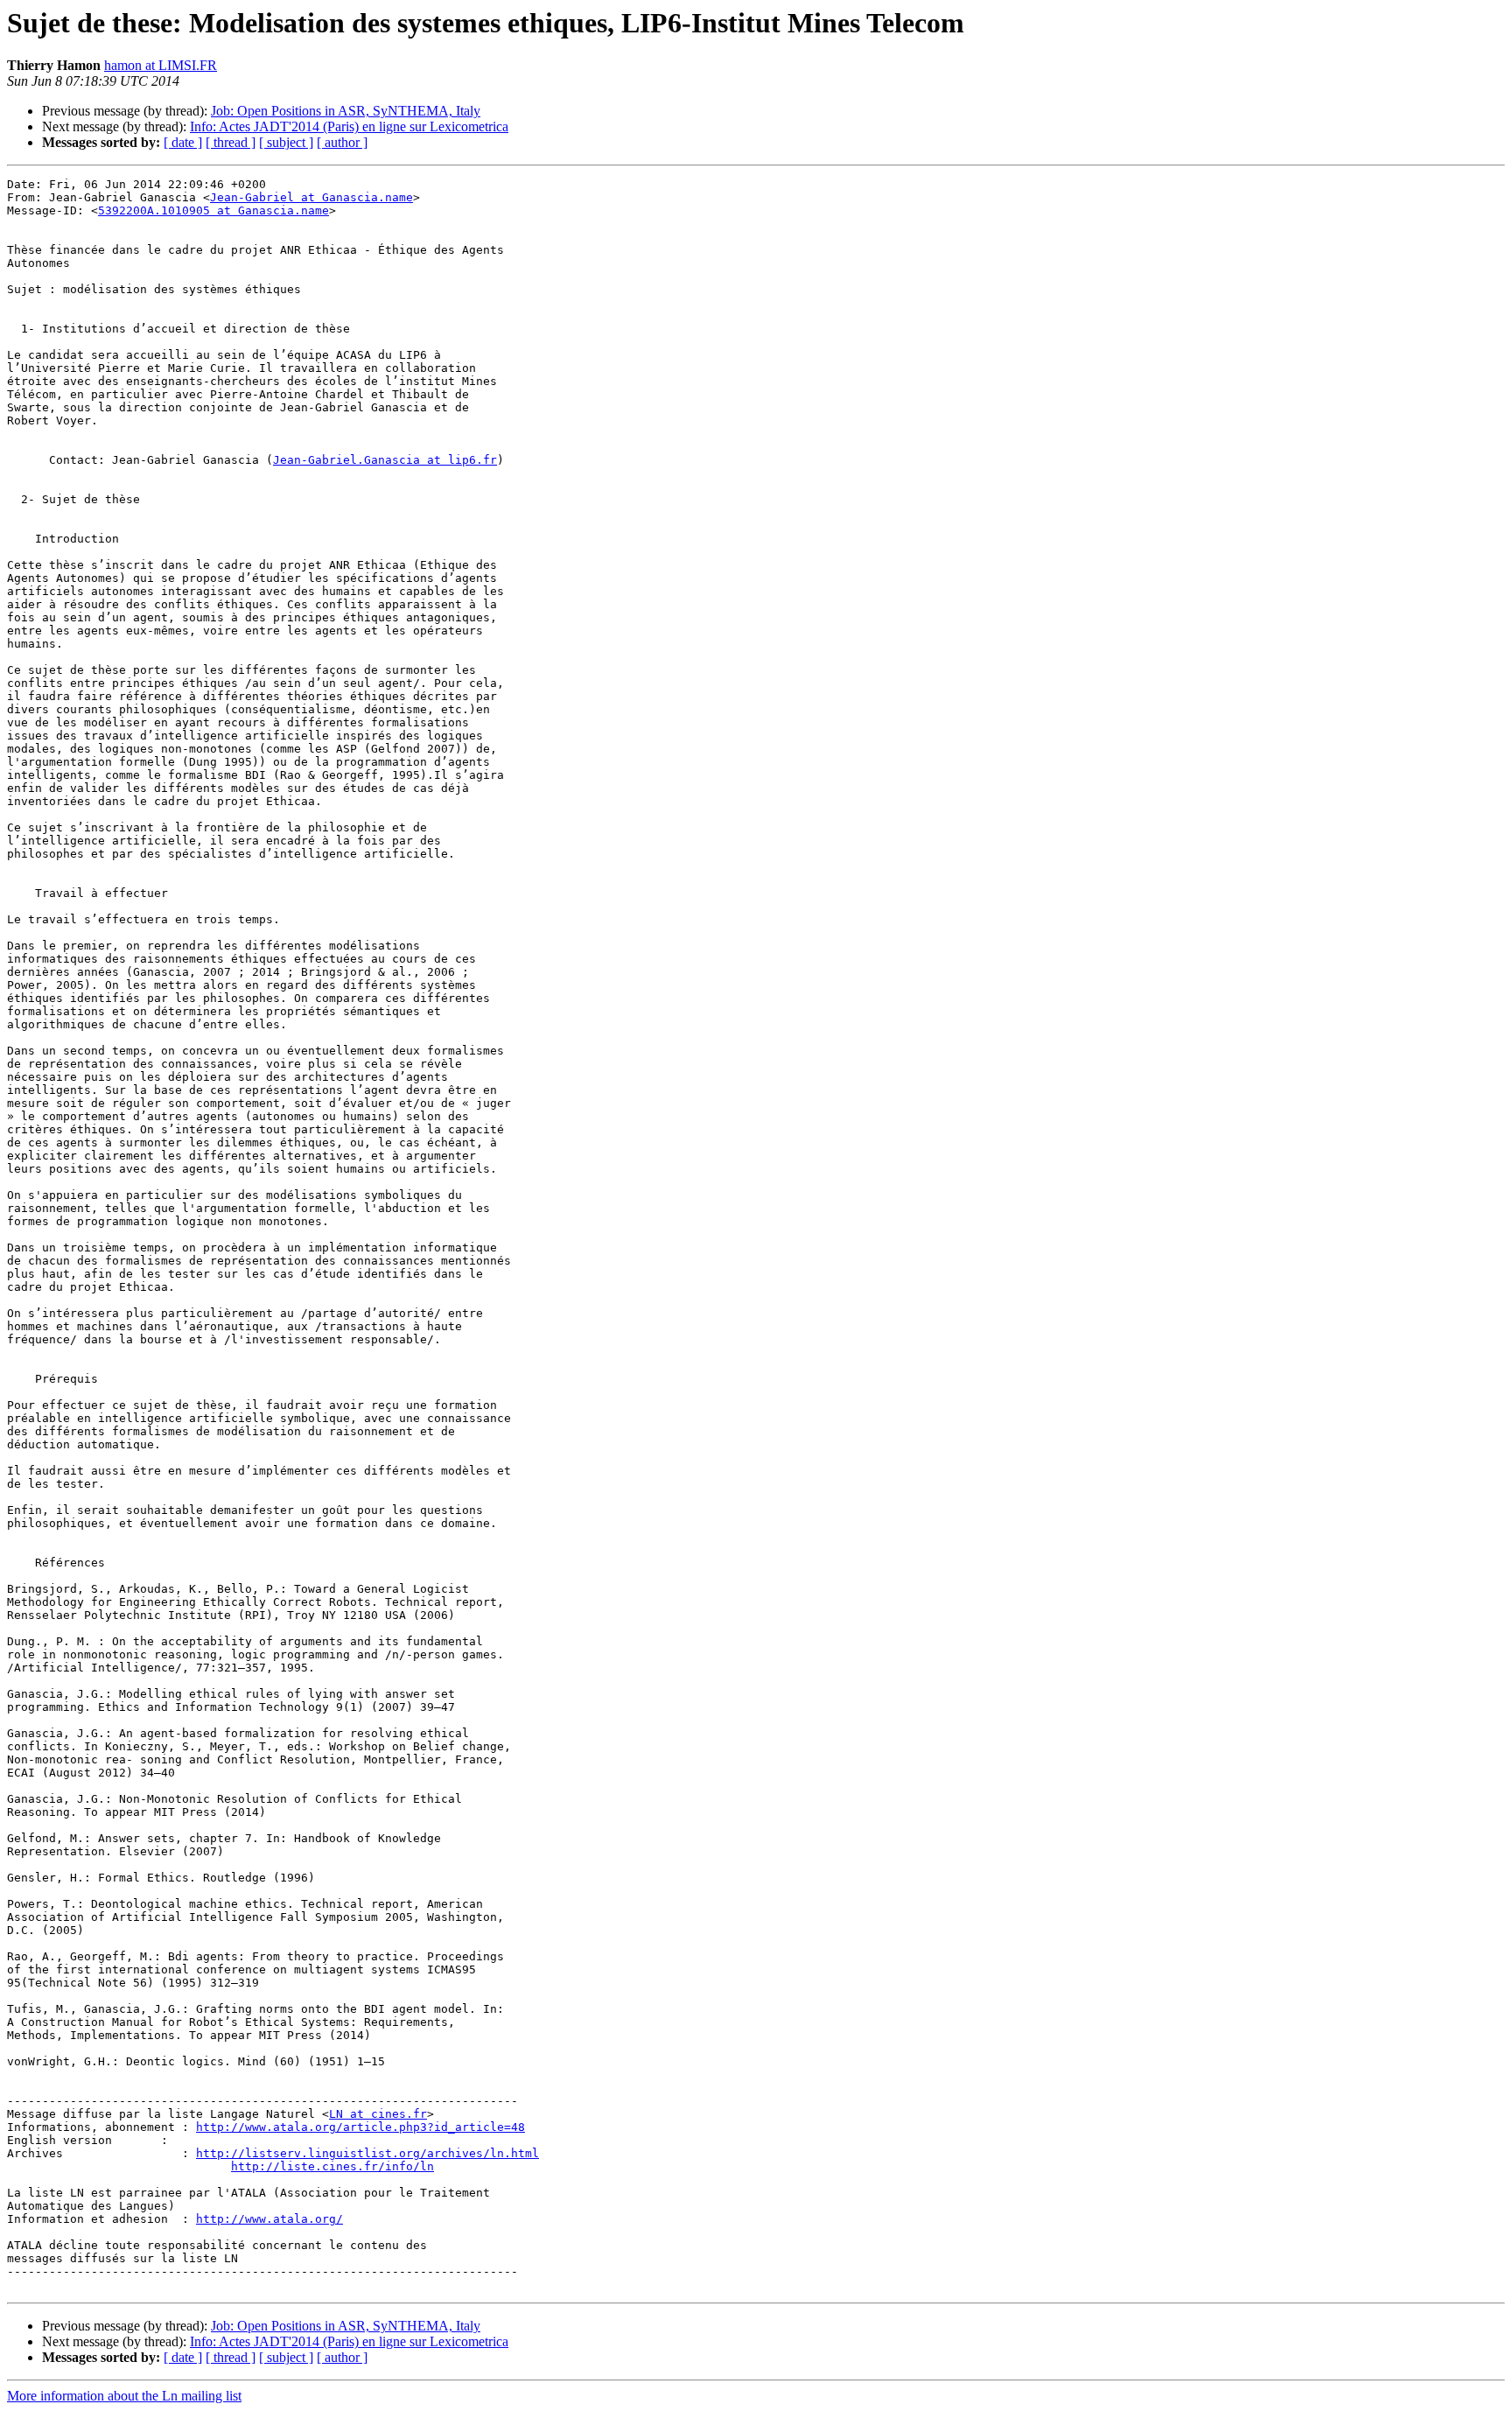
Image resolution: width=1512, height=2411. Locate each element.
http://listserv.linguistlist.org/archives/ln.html (367, 2153)
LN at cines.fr (378, 2114)
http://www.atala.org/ (269, 2219)
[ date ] (183, 142)
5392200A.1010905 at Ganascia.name (213, 210)
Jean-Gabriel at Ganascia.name (311, 197)
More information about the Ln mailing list (124, 2396)
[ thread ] (231, 142)
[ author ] (342, 142)
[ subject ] (286, 142)
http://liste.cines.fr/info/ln (332, 2166)
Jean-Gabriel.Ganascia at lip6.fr (385, 460)
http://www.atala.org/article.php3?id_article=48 (360, 2127)
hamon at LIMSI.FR (161, 65)
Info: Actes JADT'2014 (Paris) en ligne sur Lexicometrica (349, 126)
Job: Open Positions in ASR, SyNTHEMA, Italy (346, 111)
